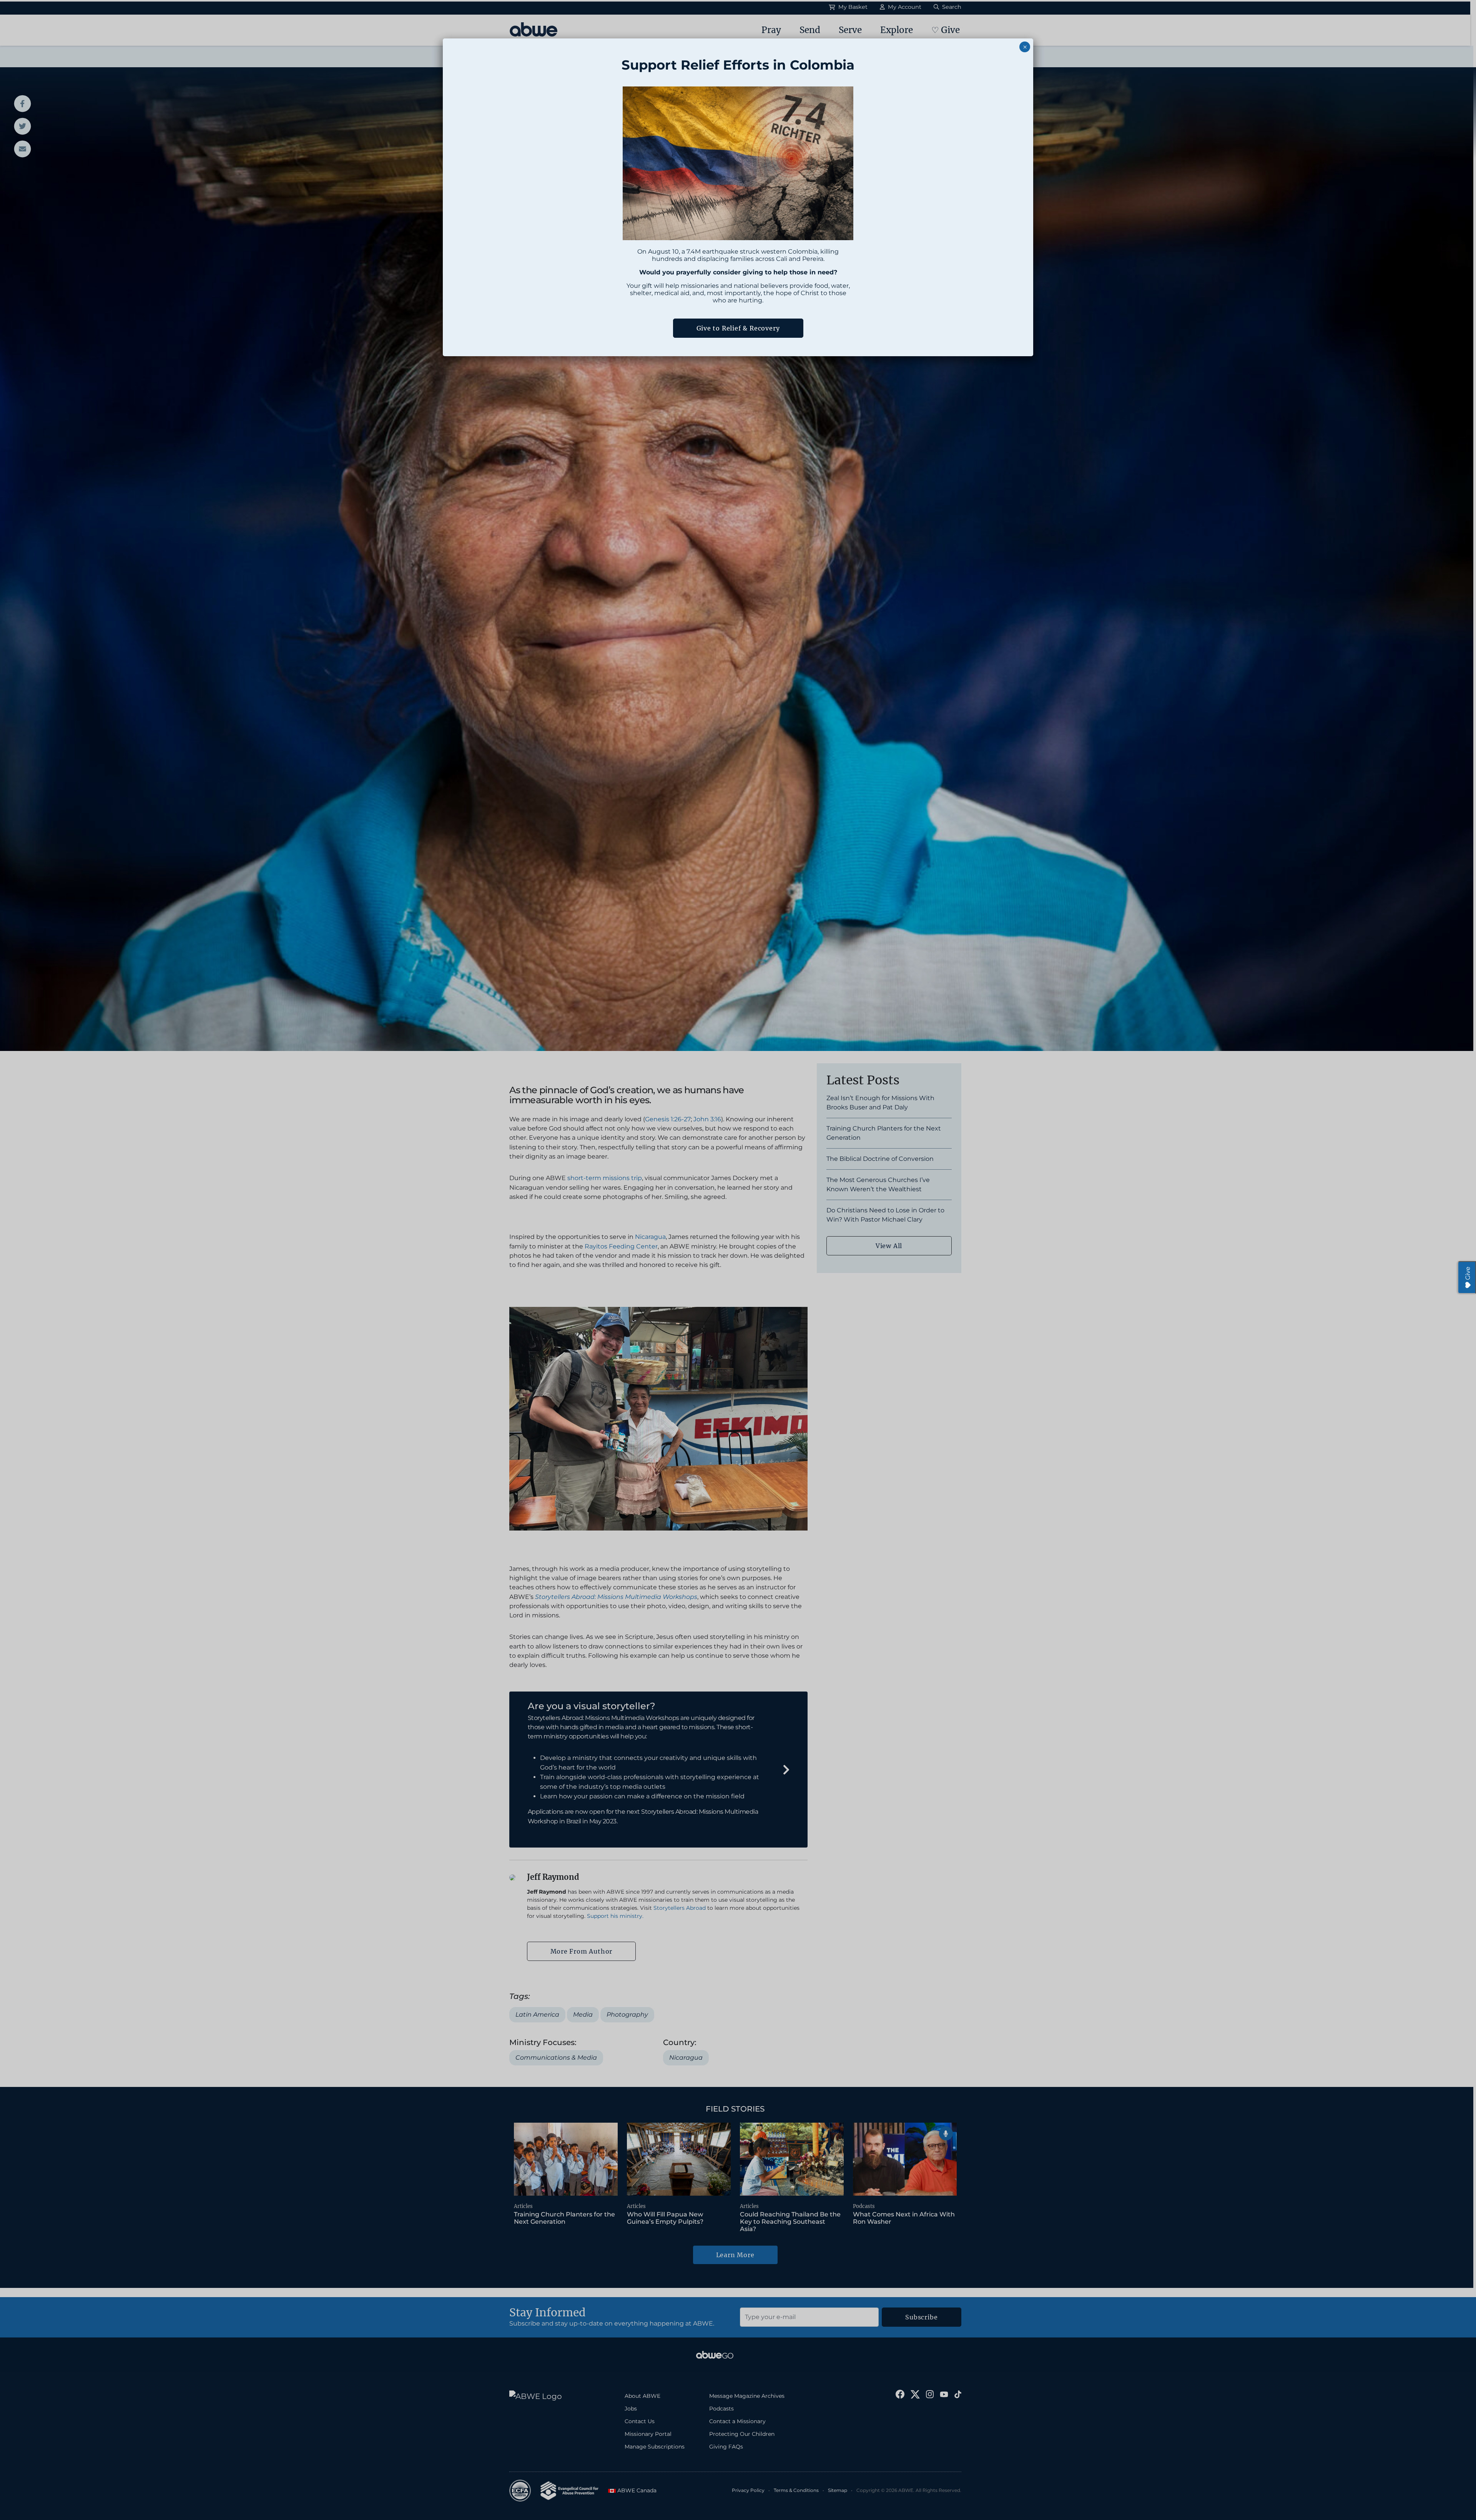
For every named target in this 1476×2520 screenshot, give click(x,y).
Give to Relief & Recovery (738, 328)
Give (1468, 1273)
